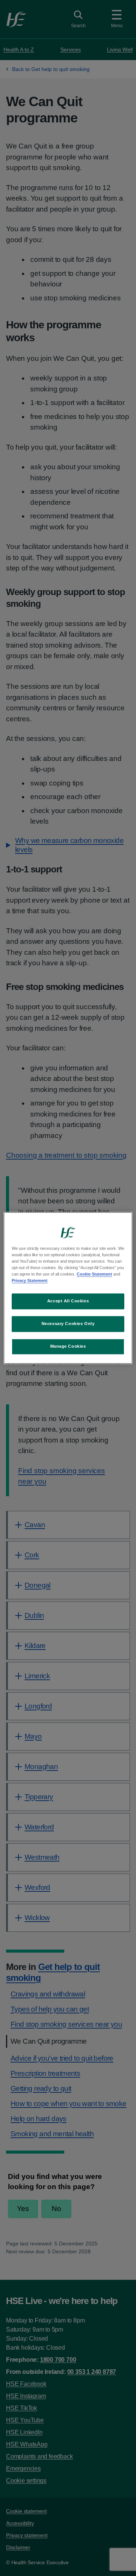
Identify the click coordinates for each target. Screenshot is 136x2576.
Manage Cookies (68, 1347)
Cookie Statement (94, 1274)
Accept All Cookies (68, 1301)
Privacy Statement (30, 1281)
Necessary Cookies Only (68, 1324)
